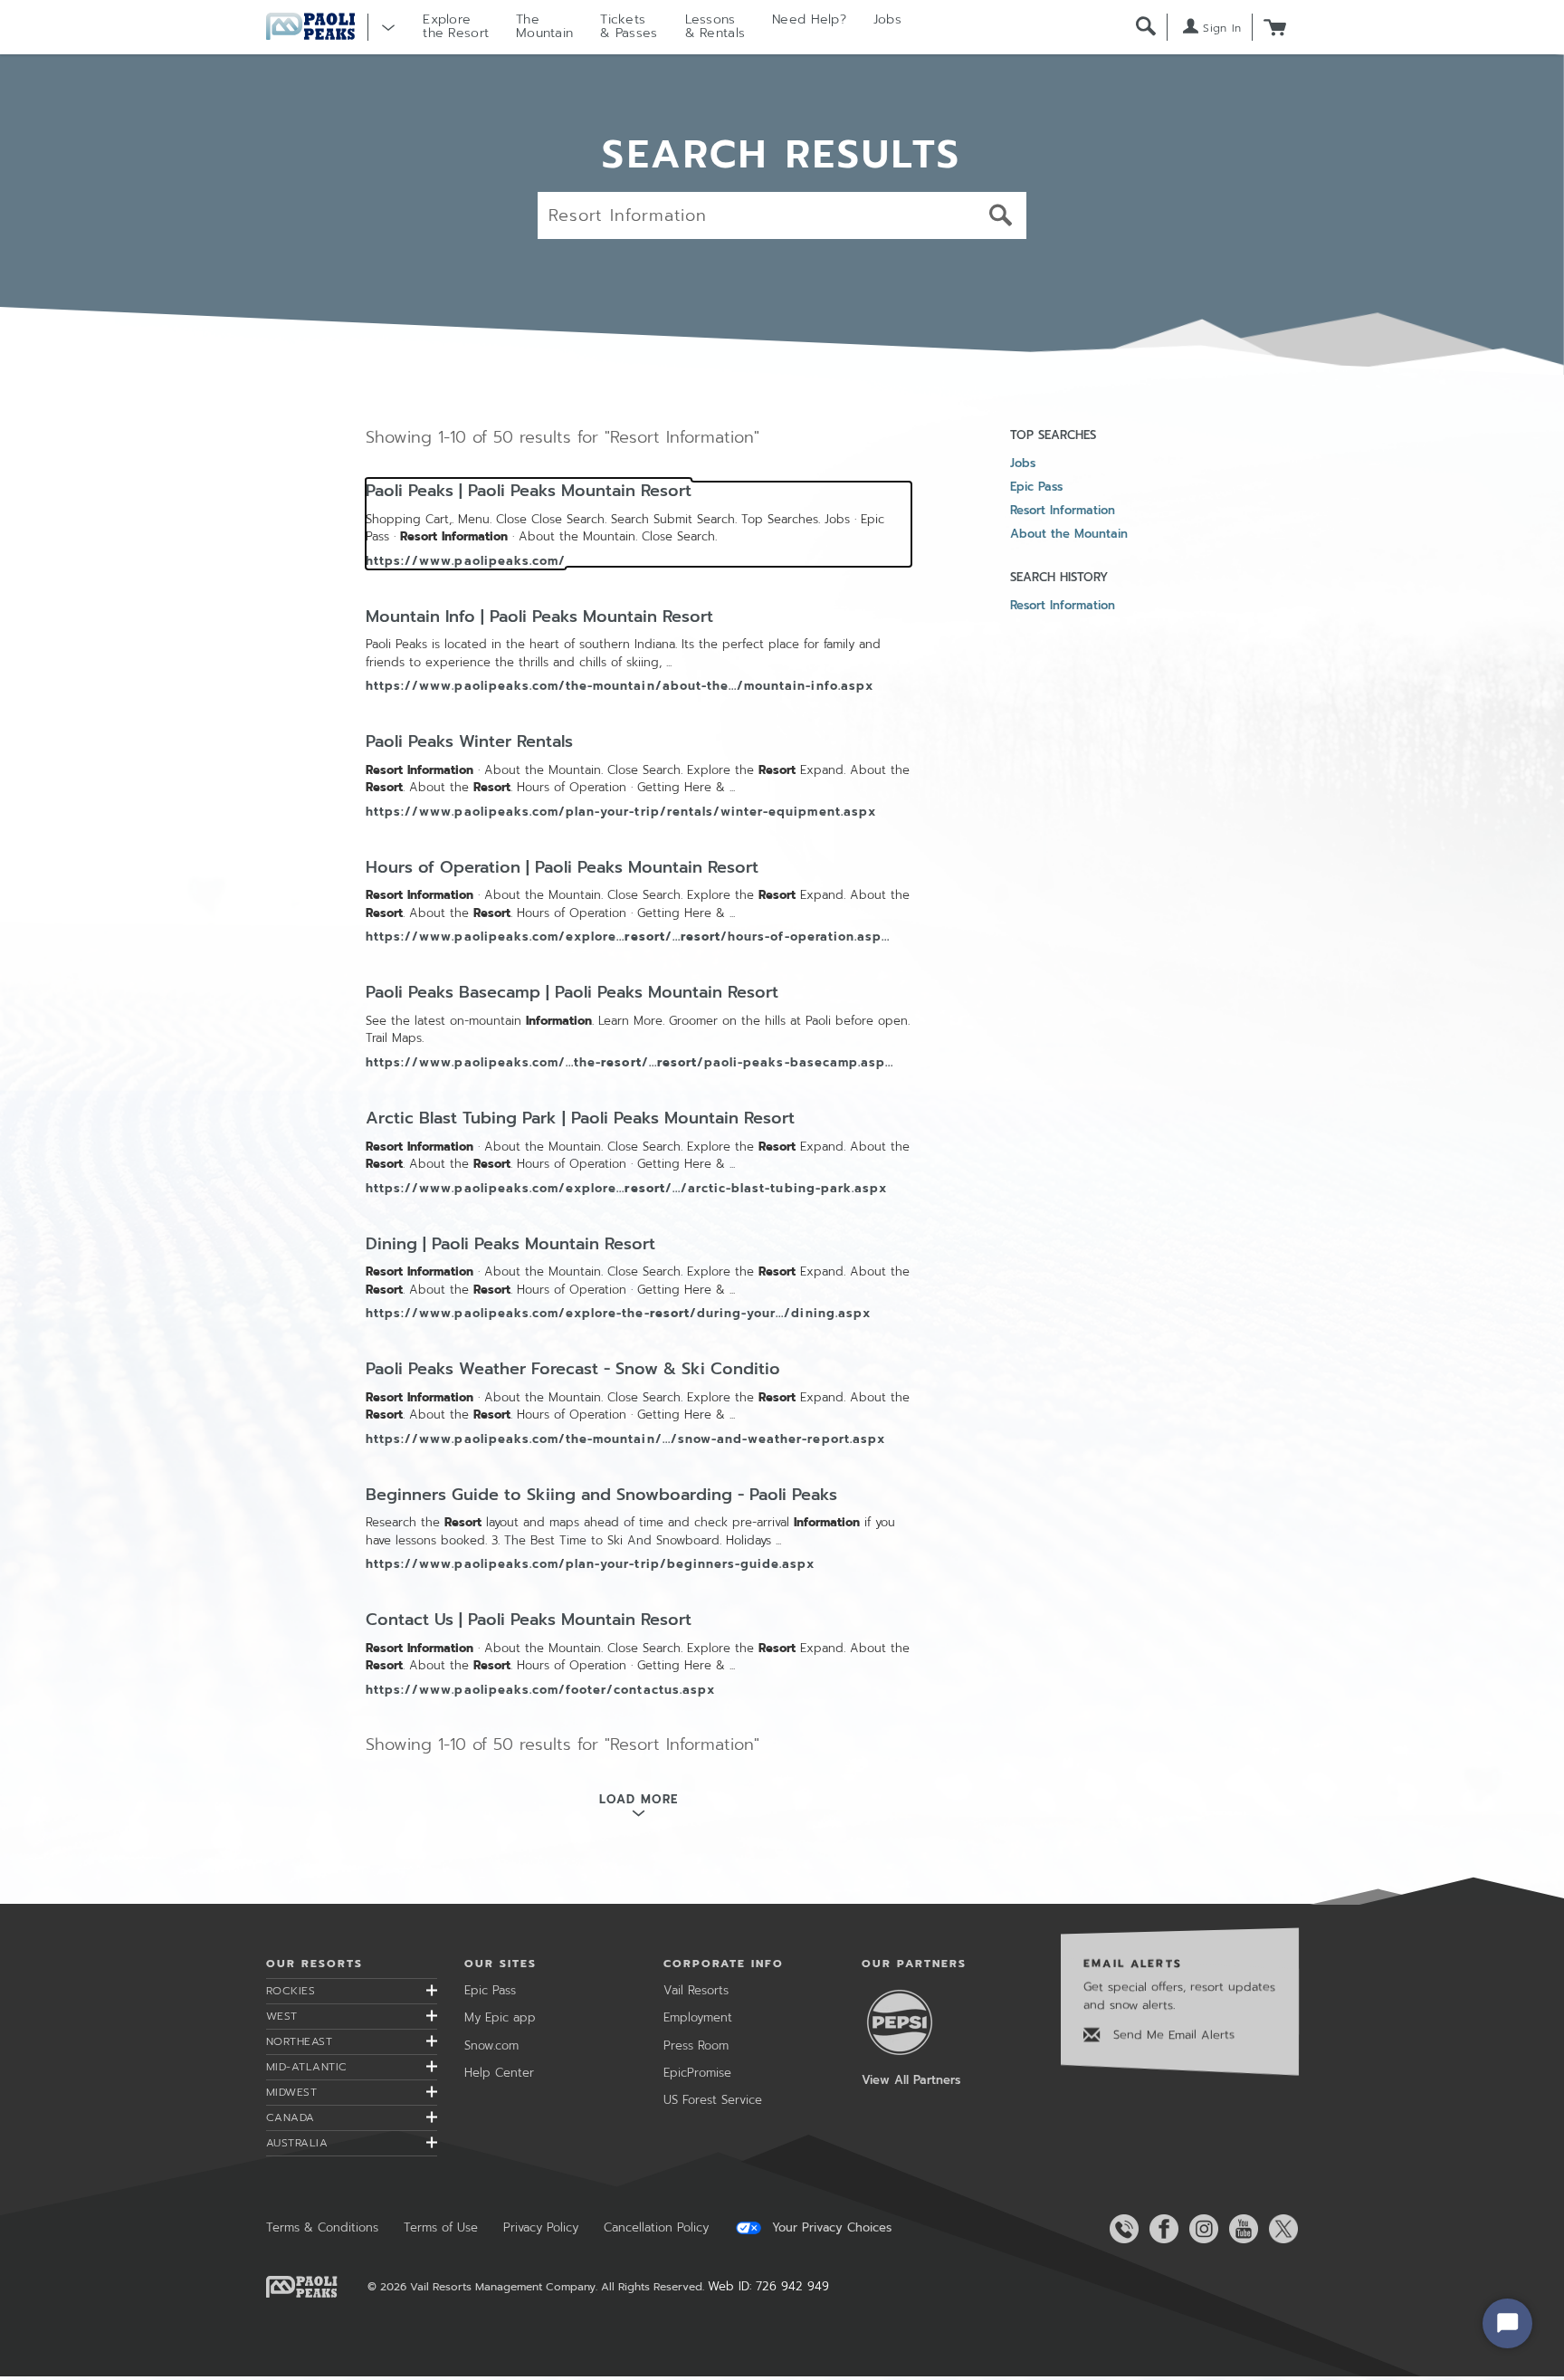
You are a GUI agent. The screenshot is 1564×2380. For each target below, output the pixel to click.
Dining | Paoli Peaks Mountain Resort (510, 1245)
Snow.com (491, 2045)
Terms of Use (441, 2227)
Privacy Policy (541, 2227)
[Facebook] (1160, 2229)
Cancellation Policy (656, 2227)
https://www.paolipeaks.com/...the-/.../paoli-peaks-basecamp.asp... (629, 1062)
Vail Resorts (696, 1990)
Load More (638, 1799)
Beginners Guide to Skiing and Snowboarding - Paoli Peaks (601, 1496)
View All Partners (911, 2080)
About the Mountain (1069, 534)
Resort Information (1063, 510)
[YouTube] (1240, 2229)
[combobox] (782, 215)
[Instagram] (1200, 2229)
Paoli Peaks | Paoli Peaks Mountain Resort (529, 492)
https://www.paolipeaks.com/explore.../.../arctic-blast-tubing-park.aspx (626, 1188)
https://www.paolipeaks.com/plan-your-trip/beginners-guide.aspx (590, 1564)
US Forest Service (713, 2100)
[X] (1280, 2229)
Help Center (499, 2073)
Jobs (887, 19)
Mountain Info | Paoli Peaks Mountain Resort (539, 617)
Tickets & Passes (629, 26)
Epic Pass (1036, 487)
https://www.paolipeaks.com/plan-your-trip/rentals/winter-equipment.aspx (621, 812)
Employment (698, 2017)
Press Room (696, 2045)
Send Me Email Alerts (1172, 2035)
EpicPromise (697, 2073)
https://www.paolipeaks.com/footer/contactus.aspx (540, 1690)
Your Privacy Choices (830, 2228)
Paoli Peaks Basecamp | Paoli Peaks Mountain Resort (572, 993)
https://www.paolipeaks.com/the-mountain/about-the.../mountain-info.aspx (620, 686)
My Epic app (500, 2017)
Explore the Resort (456, 26)
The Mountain (544, 26)
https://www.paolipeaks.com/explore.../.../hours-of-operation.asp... (628, 937)
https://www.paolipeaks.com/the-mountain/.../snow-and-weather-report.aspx (625, 1439)
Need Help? (809, 19)
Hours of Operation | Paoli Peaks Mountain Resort (562, 868)
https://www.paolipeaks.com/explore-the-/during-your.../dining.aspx (618, 1313)
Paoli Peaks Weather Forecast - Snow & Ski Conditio (573, 1370)
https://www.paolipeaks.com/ (466, 561)
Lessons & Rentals (715, 26)
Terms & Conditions (322, 2227)
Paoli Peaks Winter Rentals (469, 742)
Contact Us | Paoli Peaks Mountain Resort (529, 1620)
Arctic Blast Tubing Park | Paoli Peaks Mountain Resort (580, 1119)
